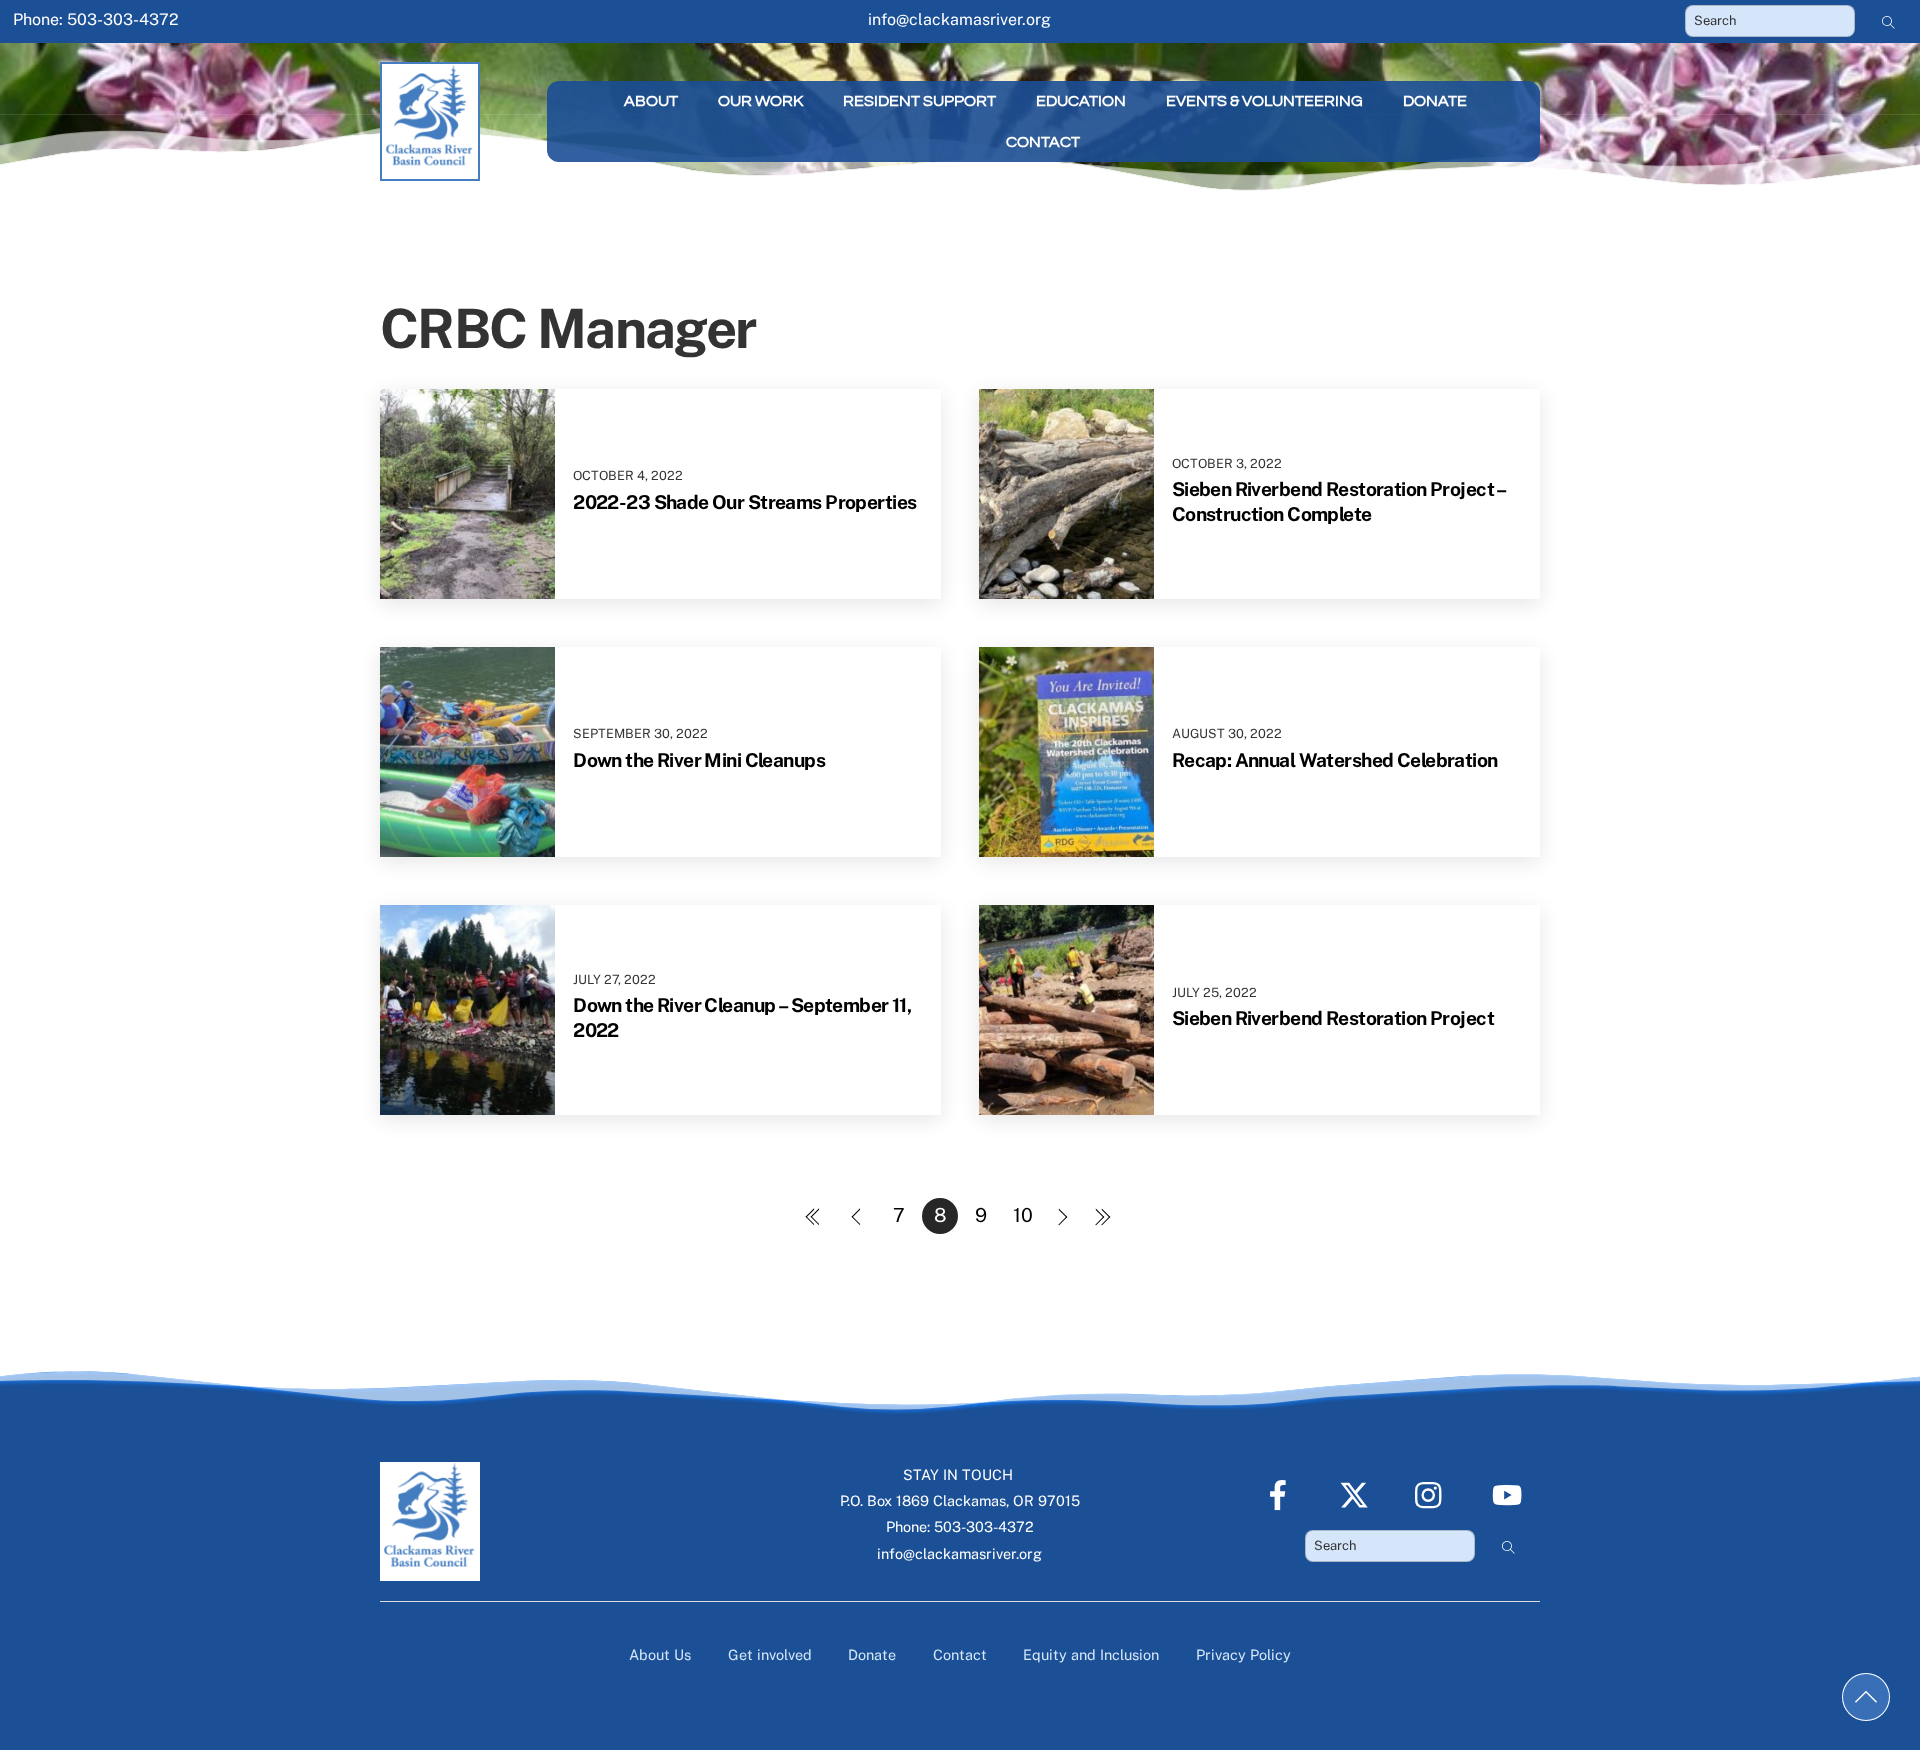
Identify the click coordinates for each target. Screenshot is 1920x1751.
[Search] (1889, 21)
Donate (1435, 101)
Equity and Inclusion (1091, 1654)
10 (1023, 1215)
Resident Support (919, 101)
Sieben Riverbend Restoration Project (1333, 1018)
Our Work (760, 101)
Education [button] (1081, 101)
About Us (660, 1654)
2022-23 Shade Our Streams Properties (744, 502)
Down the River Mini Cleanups (699, 760)
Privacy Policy (1243, 1654)
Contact (1043, 142)
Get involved (770, 1654)
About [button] (651, 101)
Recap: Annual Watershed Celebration (1335, 760)
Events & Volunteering (1264, 101)
